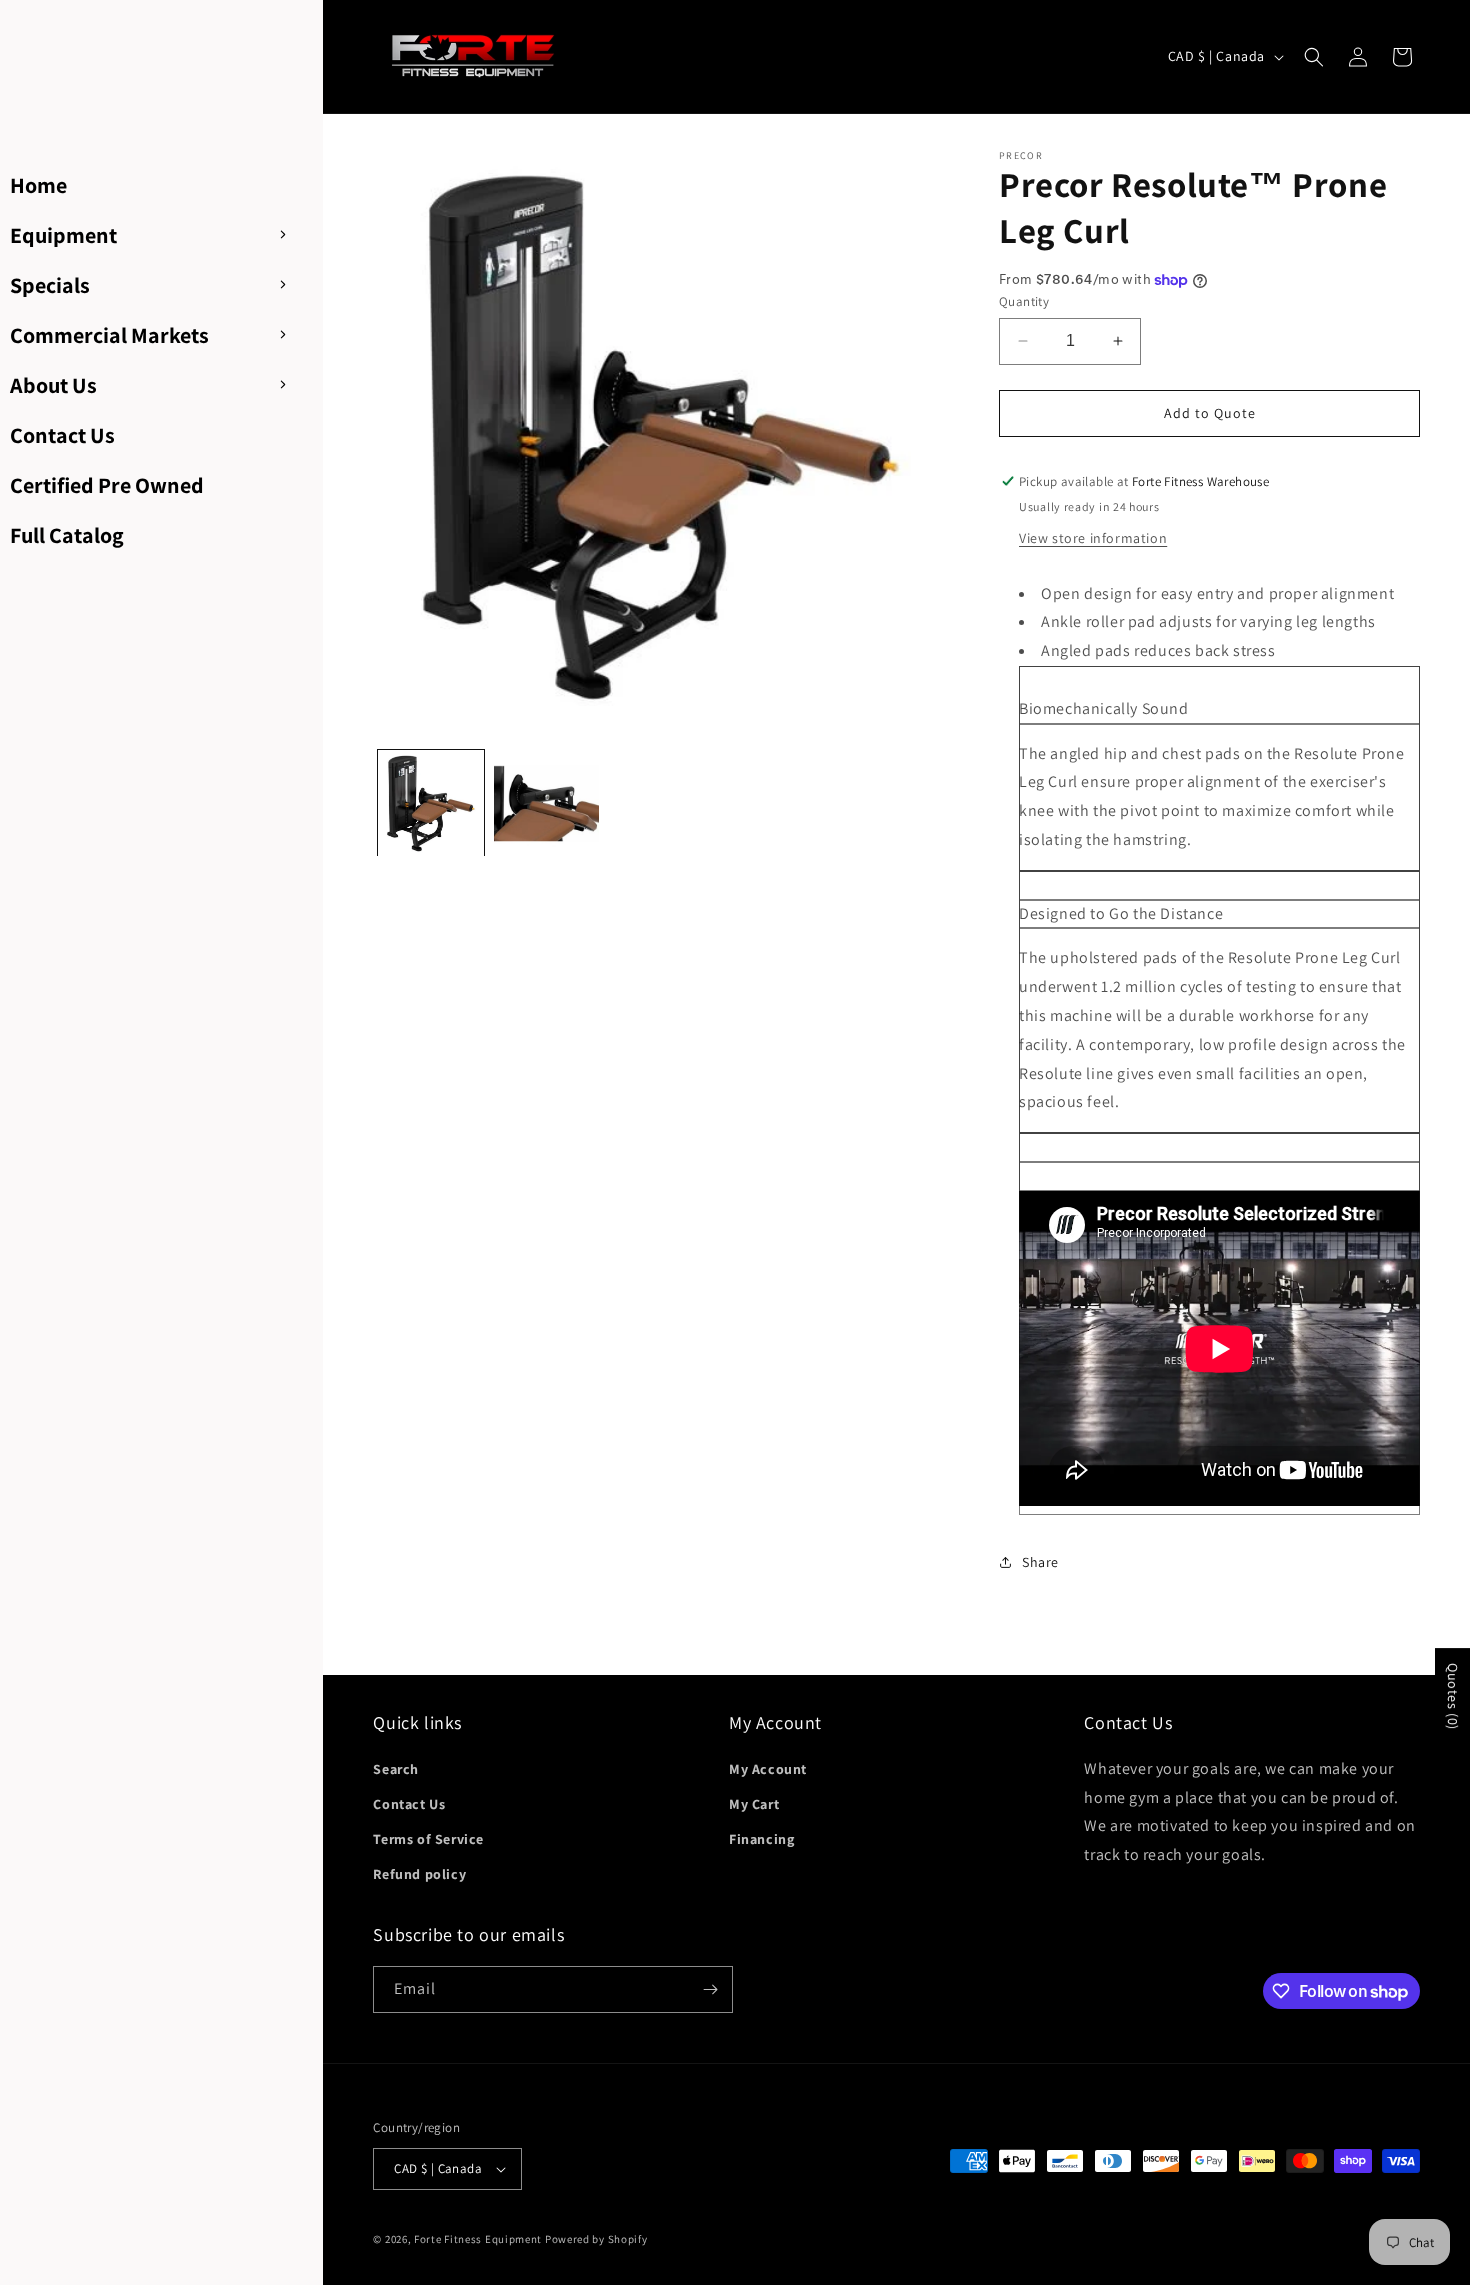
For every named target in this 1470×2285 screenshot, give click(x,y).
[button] (1314, 57)
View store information (1093, 538)
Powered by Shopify (596, 2239)
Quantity (1024, 301)
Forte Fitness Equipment (478, 2239)
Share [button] (1040, 1562)
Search (396, 1769)
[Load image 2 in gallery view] (546, 803)
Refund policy (419, 1874)
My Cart (754, 1804)
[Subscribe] (710, 1989)
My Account (768, 1769)
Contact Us (409, 1804)
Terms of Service (428, 1839)
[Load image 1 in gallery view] (430, 803)
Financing (761, 1839)
